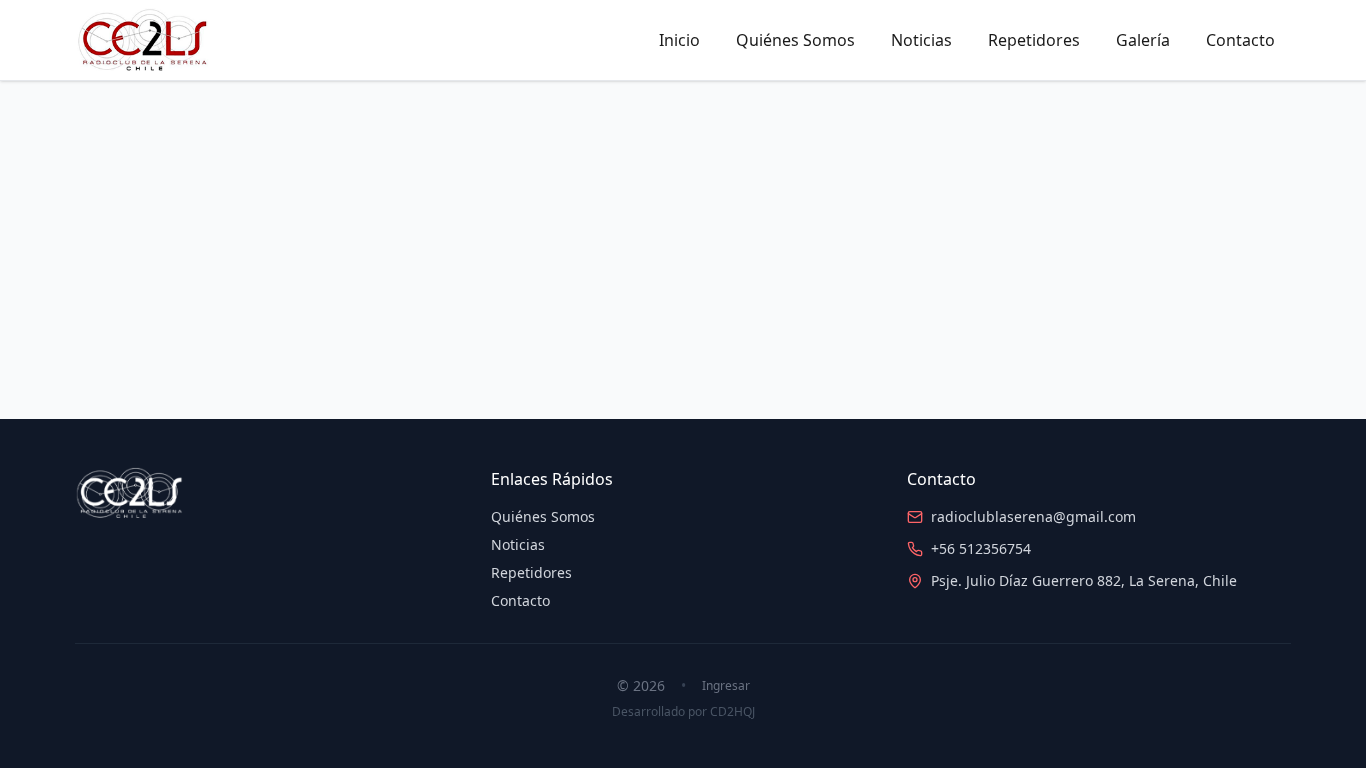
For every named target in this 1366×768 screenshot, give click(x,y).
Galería (1143, 40)
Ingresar (726, 686)
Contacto (1240, 40)
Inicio (679, 40)
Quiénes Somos (795, 40)
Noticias (921, 40)
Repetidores (1034, 40)
